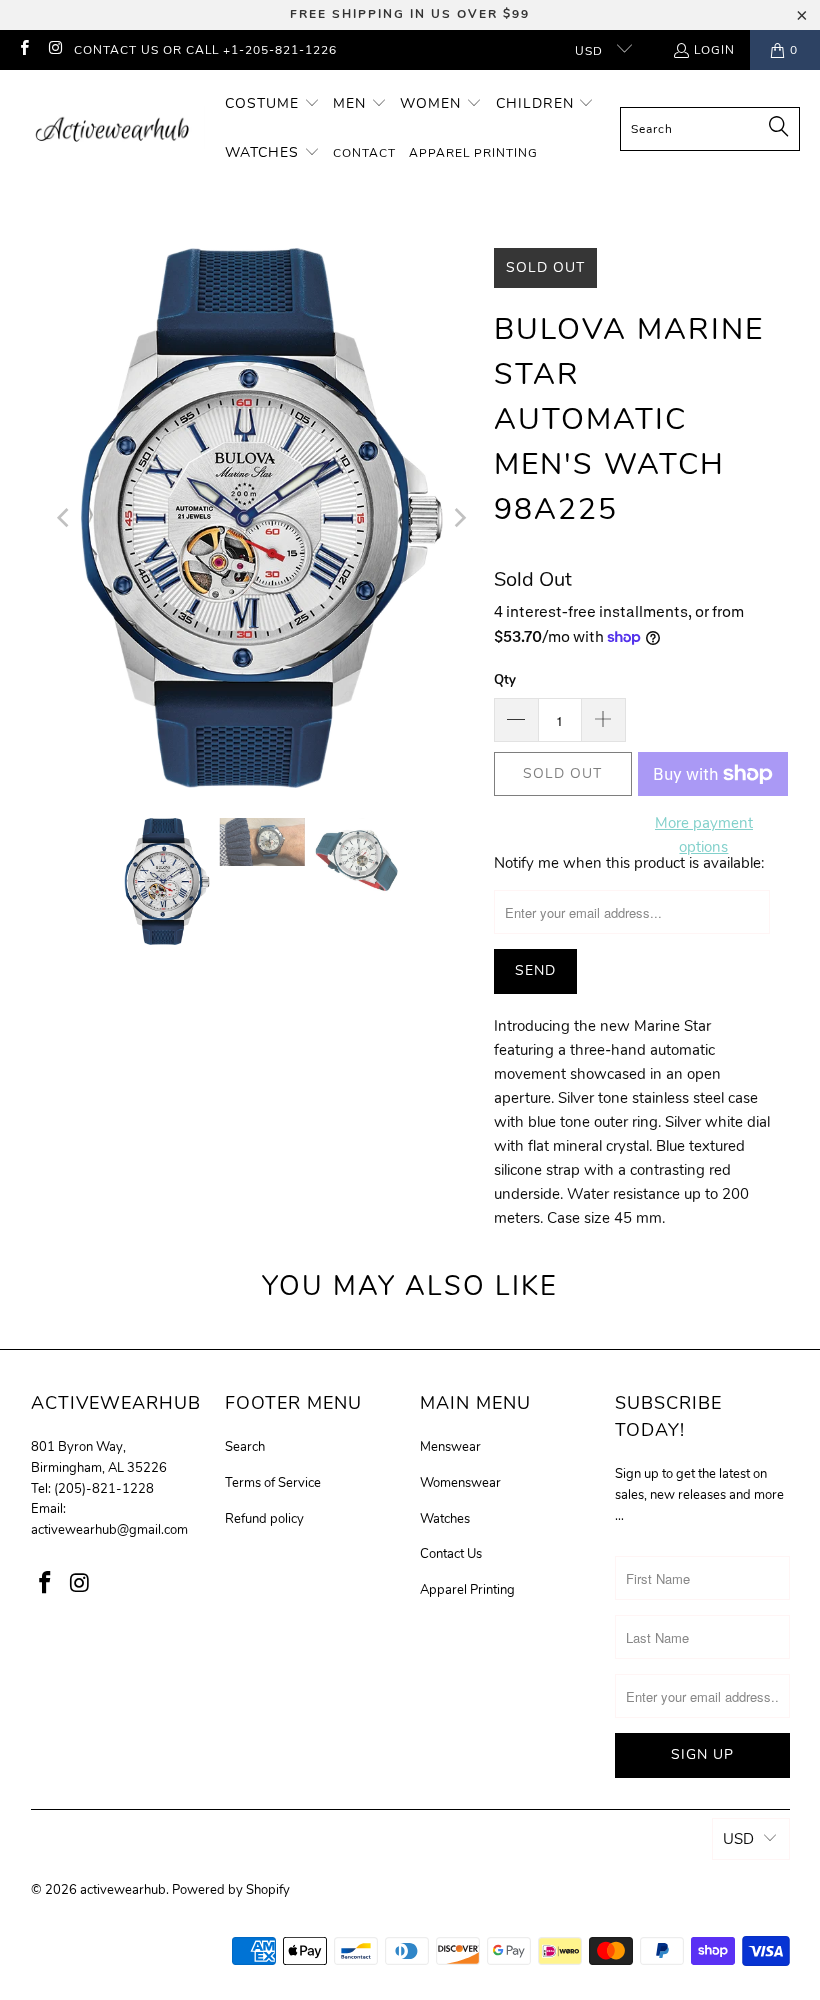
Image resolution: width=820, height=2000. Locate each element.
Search (245, 1447)
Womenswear (460, 1483)
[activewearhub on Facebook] (23, 50)
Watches (445, 1519)
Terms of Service (273, 1483)
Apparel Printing (467, 1590)
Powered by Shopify (231, 1890)
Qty (505, 680)
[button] (272, 104)
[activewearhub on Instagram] (54, 50)
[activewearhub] (112, 129)
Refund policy (264, 1519)
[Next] (459, 518)
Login (714, 50)
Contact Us (451, 1554)
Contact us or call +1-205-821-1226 (205, 50)
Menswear (450, 1447)
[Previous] (65, 518)
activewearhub (123, 1890)
